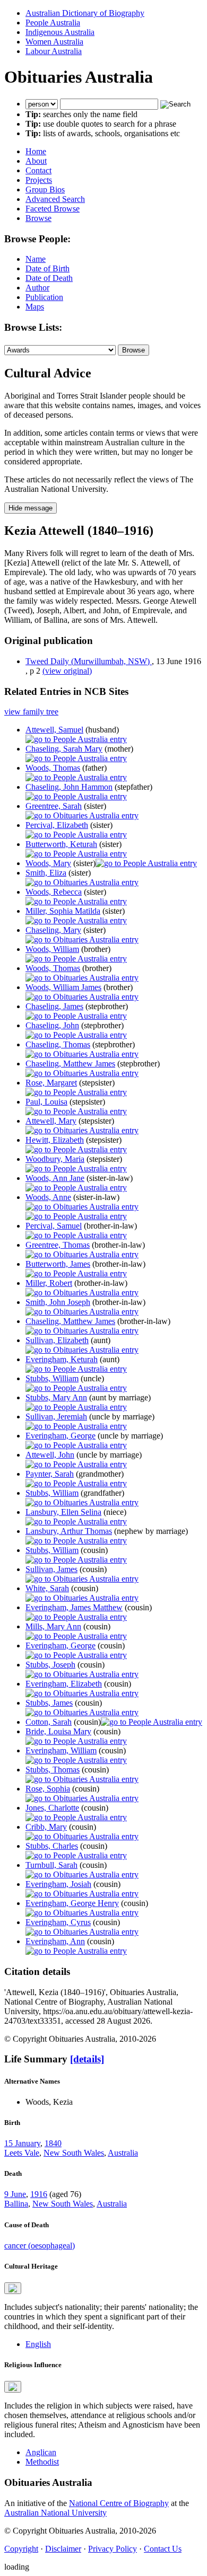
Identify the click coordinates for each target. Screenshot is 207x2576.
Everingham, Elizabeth (64, 1684)
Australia (123, 2153)
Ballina (16, 2204)
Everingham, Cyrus (58, 1922)
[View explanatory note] (13, 2288)
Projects (39, 180)
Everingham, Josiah (58, 1884)
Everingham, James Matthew (74, 1607)
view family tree (31, 712)
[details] (87, 2059)
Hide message (31, 508)
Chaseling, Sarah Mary (64, 749)
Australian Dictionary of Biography (85, 13)
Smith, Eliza (46, 873)
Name (36, 259)
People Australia (53, 23)
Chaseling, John (52, 1025)
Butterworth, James (58, 1264)
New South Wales (74, 2153)
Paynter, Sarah (50, 1474)
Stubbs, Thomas (53, 1770)
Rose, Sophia (48, 1789)
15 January (22, 2143)
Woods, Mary (48, 863)
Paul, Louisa (46, 1102)
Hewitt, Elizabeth (55, 1140)
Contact (38, 170)
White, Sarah (47, 1588)
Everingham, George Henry (72, 1903)
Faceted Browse (53, 209)
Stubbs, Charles (52, 1846)
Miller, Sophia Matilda (63, 911)
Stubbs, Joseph (50, 1665)
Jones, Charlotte (52, 1808)
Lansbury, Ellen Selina (63, 1512)
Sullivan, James (51, 1569)
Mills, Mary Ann (53, 1626)
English (38, 2344)
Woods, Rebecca (54, 892)
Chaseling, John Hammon (69, 787)
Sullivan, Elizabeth (57, 1340)
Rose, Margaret (51, 1083)
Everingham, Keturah (62, 1359)
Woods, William (52, 949)
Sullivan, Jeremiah (56, 1417)
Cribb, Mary (46, 1827)
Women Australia (54, 42)
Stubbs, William (52, 1378)
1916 (39, 2194)
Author (37, 288)
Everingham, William (61, 1750)
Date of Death (49, 278)
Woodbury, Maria (55, 1159)
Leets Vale (22, 2153)
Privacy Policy (113, 2549)
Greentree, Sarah (54, 806)
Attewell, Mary (51, 1121)
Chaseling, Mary (53, 930)
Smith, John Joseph (58, 1302)
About (36, 161)
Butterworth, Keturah (61, 844)
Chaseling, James (54, 1006)
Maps (35, 307)
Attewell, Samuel (54, 730)
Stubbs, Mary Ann (56, 1397)
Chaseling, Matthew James (70, 1064)
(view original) (67, 671)
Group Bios (45, 189)
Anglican (41, 2452)
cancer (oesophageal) (40, 2246)
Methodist (42, 2462)
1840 (53, 2143)
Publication (44, 297)
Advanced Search (55, 199)
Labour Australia (54, 51)
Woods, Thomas (53, 768)
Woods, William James (63, 987)
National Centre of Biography (119, 2503)
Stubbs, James (49, 1703)
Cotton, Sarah (49, 1722)
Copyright (21, 2549)
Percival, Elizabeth (57, 825)
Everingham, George (61, 1436)
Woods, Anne (48, 1197)
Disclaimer (63, 2549)
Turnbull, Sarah (51, 1865)
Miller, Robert (49, 1283)
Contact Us (163, 2549)
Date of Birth (48, 268)
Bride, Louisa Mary (58, 1731)
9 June (15, 2194)
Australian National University (55, 2513)
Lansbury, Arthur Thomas (69, 1531)
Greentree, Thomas (58, 1245)
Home (36, 151)
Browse (38, 218)
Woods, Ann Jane (55, 1178)
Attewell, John (50, 1455)
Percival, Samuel (54, 1226)
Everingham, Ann (55, 1941)
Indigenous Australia (60, 32)
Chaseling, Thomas (58, 1044)
